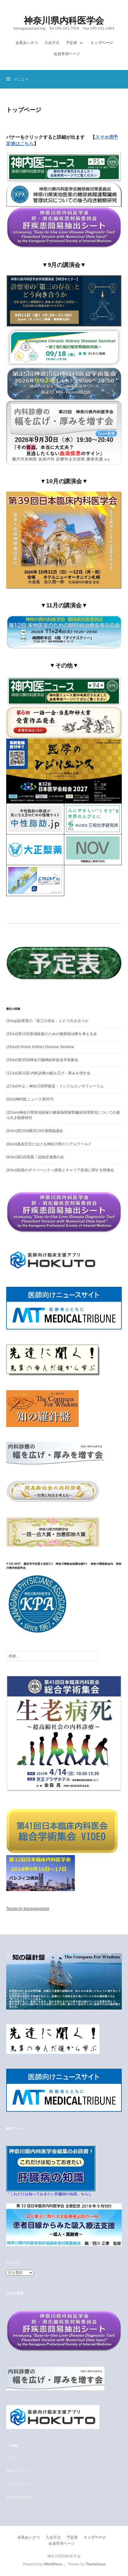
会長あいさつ (27, 43)
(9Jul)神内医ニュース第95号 (30, 1099)
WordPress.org (19, 2497)
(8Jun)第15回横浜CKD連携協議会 (35, 1131)
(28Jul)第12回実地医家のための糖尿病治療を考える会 (52, 1034)
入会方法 (52, 43)
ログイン (14, 2458)
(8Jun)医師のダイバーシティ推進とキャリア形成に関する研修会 (60, 1170)
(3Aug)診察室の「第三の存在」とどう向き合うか (47, 1021)
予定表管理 (15, 2293)
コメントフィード (21, 2484)
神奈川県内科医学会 (64, 20)
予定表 (71, 43)
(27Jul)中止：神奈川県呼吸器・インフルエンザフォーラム (55, 1086)
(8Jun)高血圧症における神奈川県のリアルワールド (49, 1144)
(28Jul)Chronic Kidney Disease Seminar (40, 1047)
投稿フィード (17, 2471)
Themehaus (96, 2564)
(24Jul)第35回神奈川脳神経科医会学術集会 (42, 1060)
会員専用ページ (67, 54)
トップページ (102, 43)
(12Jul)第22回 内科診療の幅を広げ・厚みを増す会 (48, 1073)
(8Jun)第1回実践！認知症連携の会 (35, 1157)
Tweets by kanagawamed (28, 1909)
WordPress (53, 2564)
